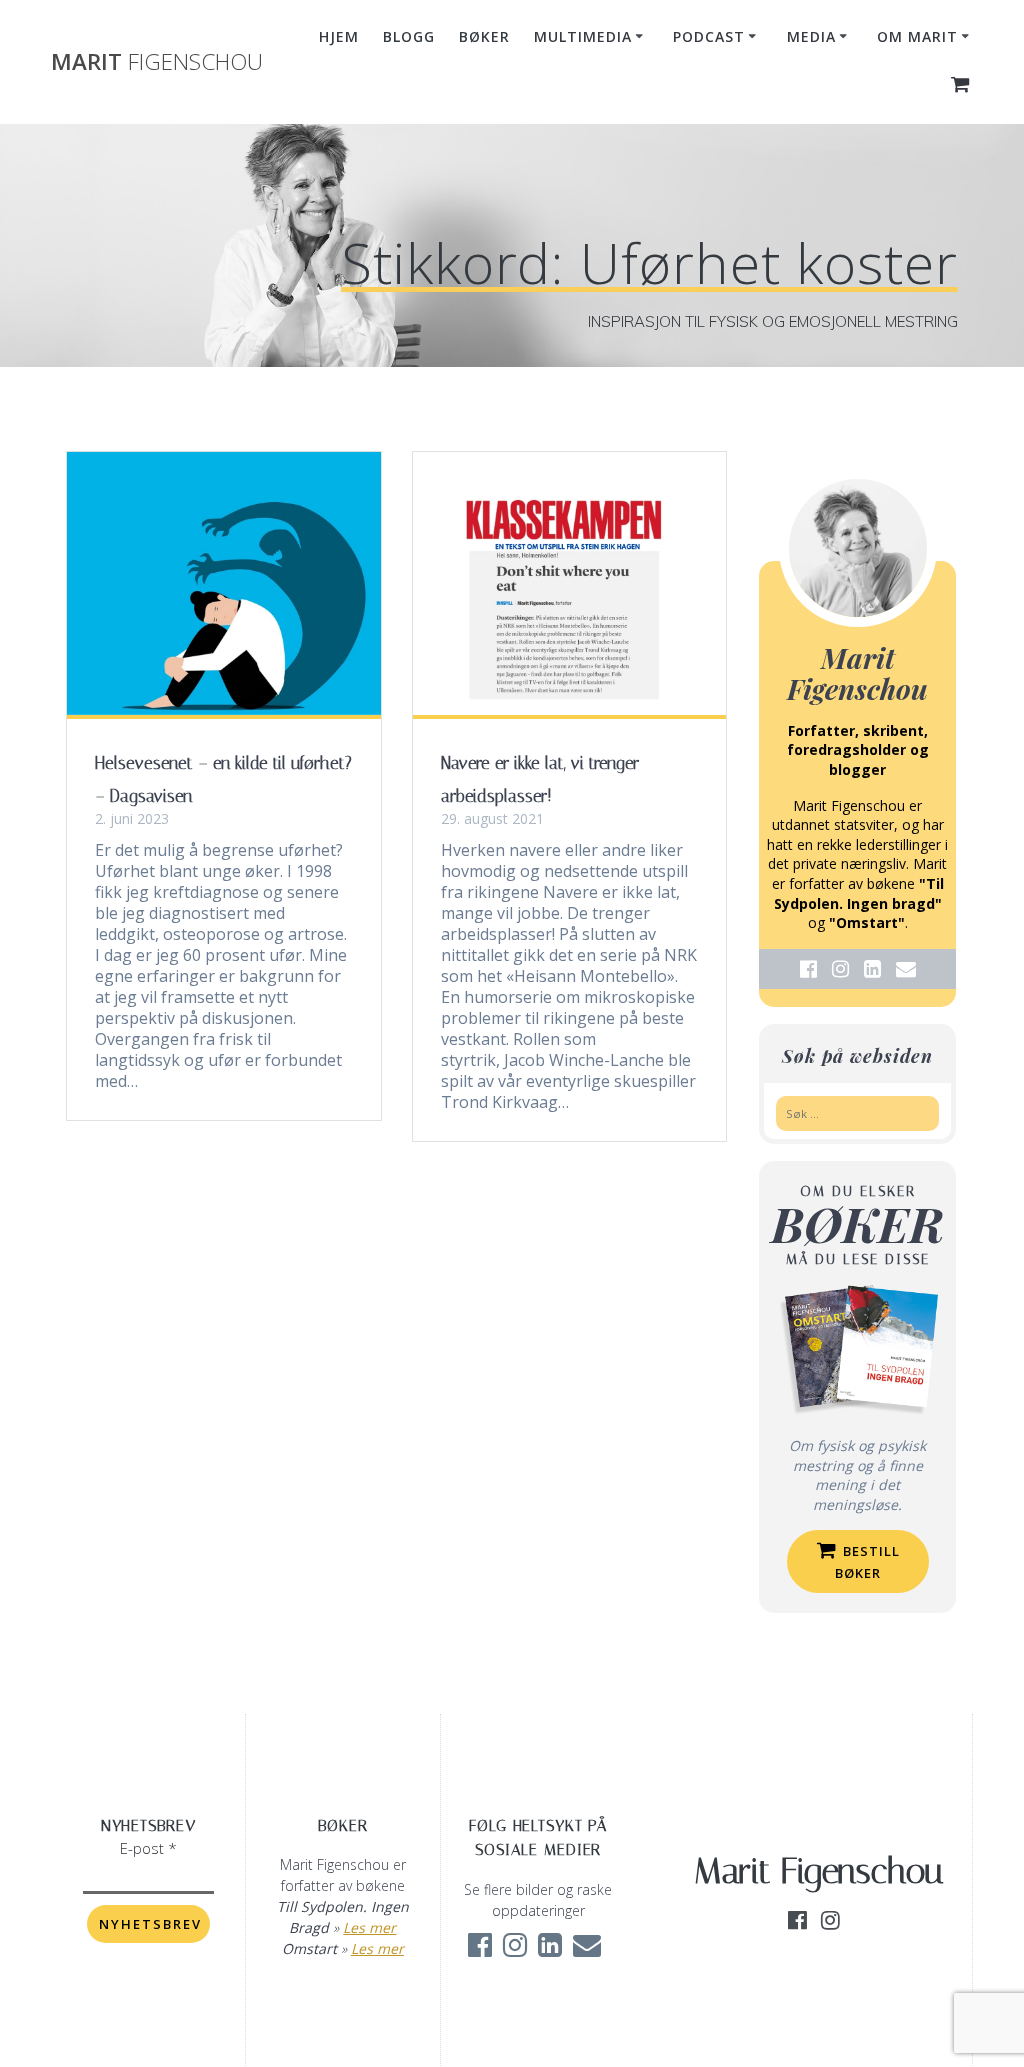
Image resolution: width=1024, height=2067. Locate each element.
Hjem (339, 36)
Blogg (409, 36)
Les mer (369, 1927)
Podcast (709, 36)
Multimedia (583, 36)
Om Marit (917, 36)
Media (811, 36)
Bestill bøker (868, 1562)
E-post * (148, 1848)
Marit (157, 62)
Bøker (484, 36)
